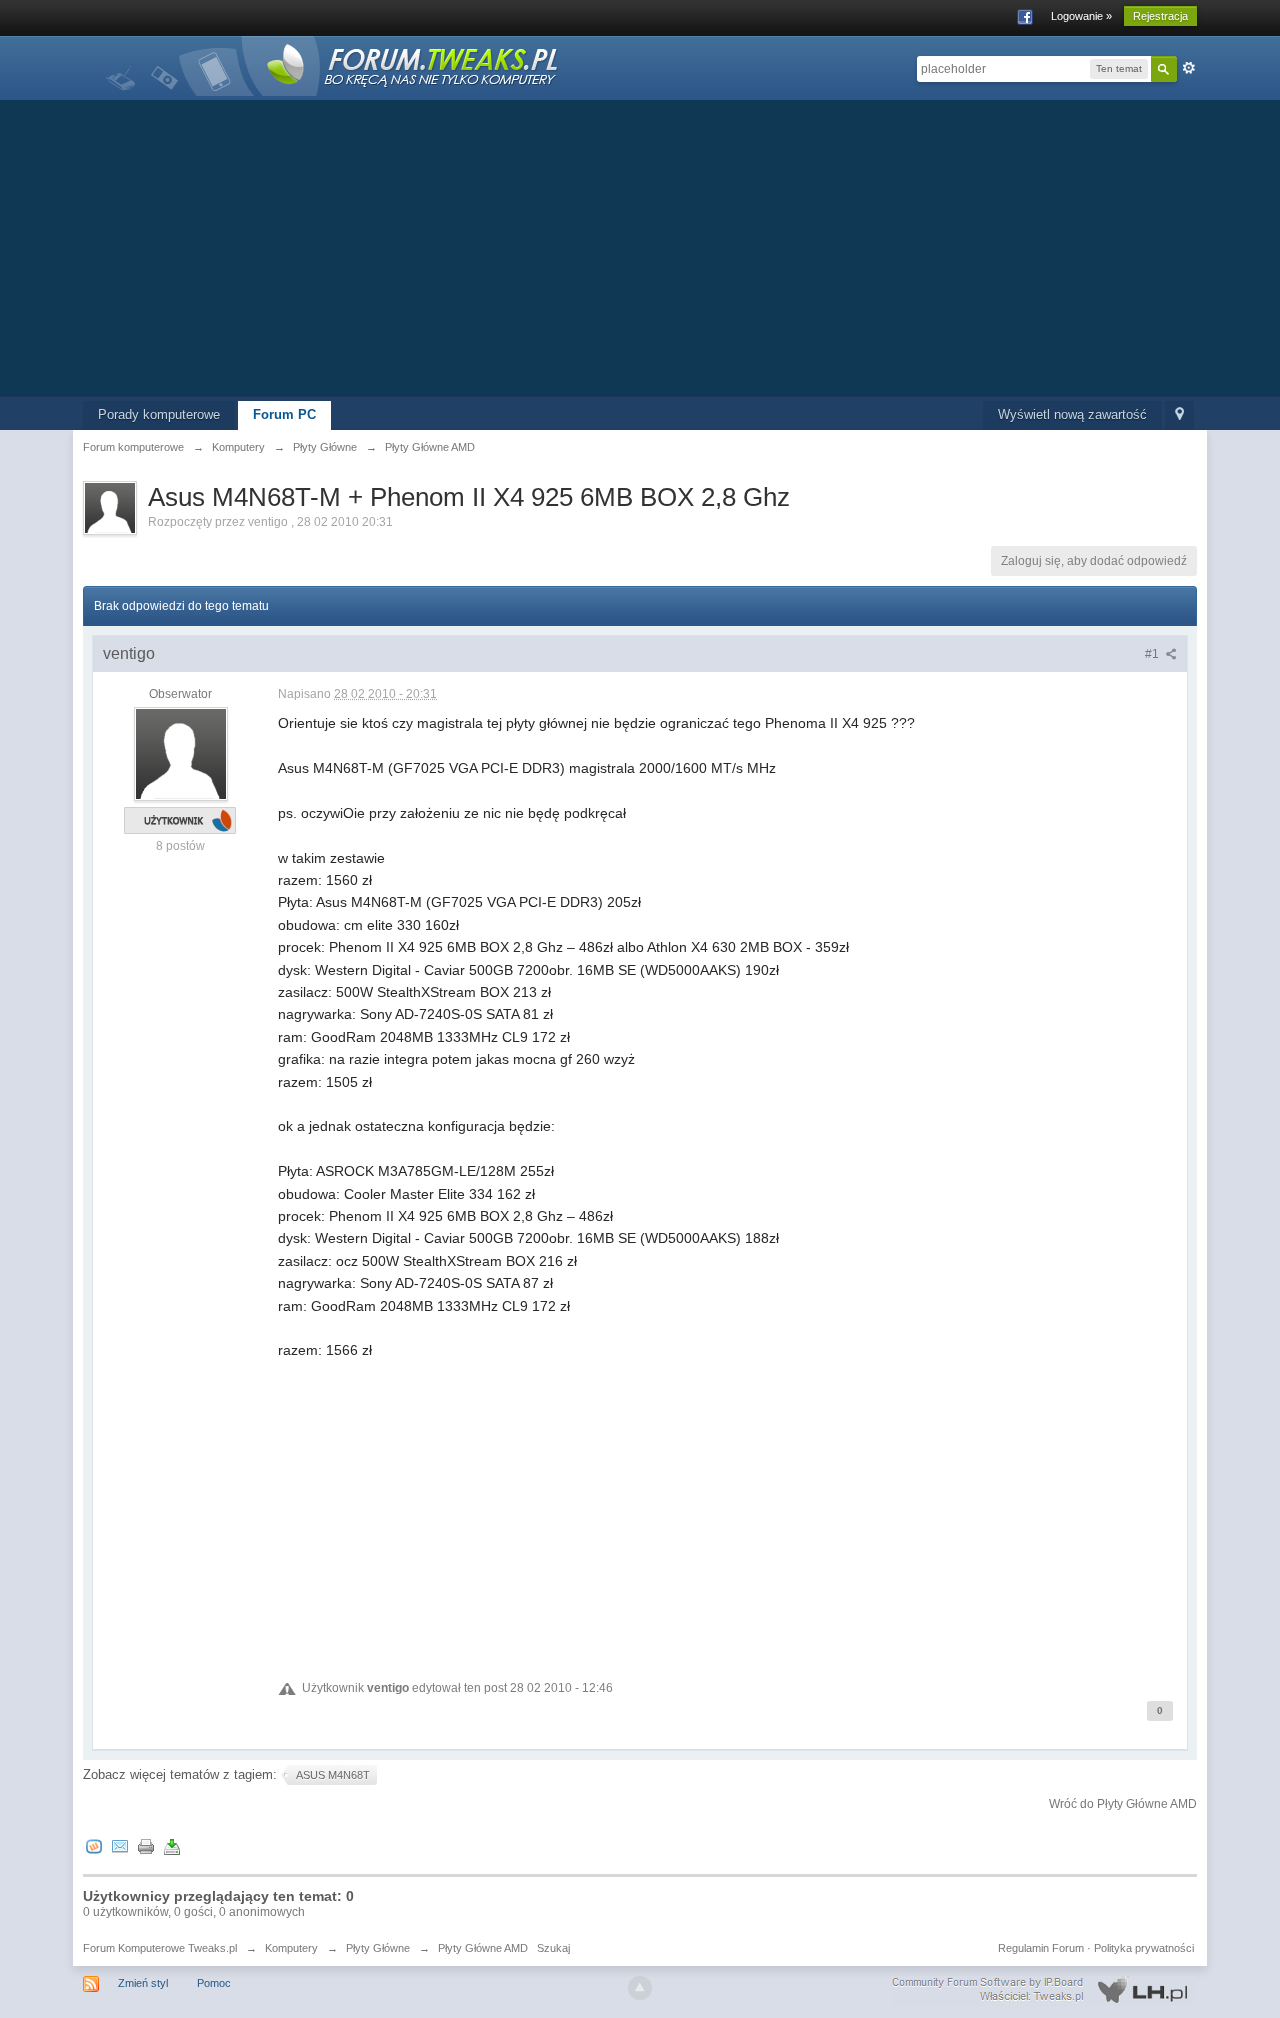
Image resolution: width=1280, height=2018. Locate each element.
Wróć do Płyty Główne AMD (1123, 1804)
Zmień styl (143, 1983)
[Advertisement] (640, 246)
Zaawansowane (1189, 68)
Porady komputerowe (159, 414)
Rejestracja (1160, 16)
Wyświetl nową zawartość (1072, 414)
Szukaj (553, 1948)
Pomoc (214, 1983)
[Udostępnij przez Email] (120, 1845)
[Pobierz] (172, 1845)
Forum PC (284, 414)
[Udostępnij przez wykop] (94, 1845)
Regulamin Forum (1041, 1948)
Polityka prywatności (1144, 1948)
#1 (1153, 654)
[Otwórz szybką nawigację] (1179, 415)
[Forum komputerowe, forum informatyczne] (333, 64)
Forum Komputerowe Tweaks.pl (160, 1948)
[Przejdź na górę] (640, 1988)
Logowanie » (1081, 16)
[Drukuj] (146, 1845)
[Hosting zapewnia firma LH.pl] (1044, 1990)
